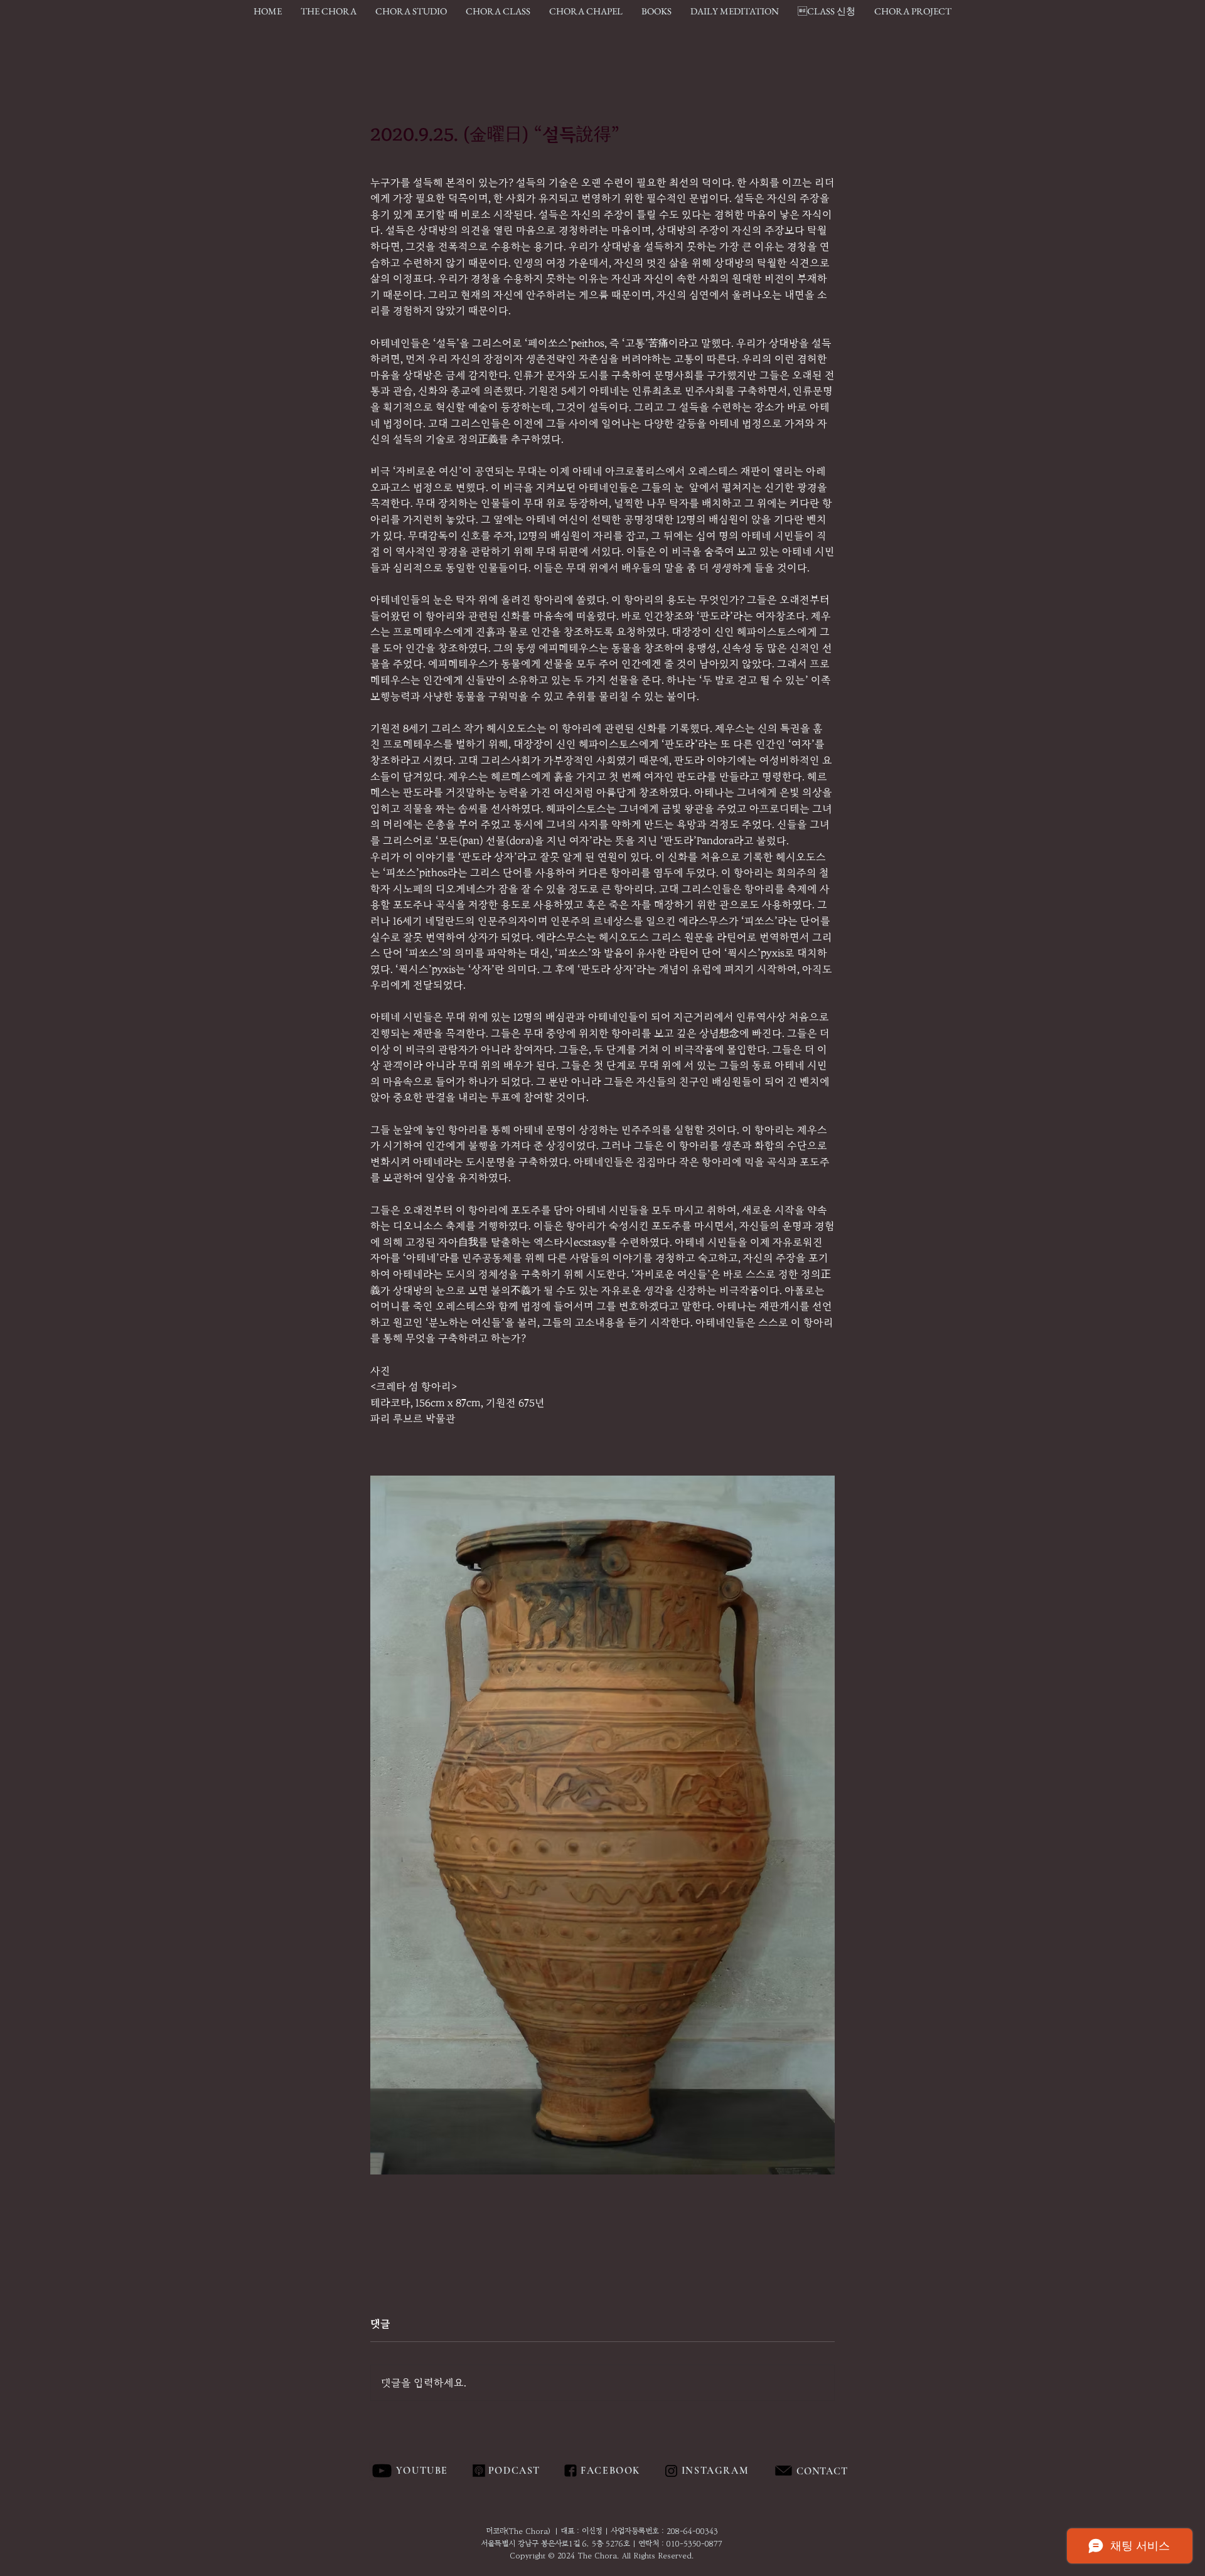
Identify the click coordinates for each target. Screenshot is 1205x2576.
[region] (850, 2471)
